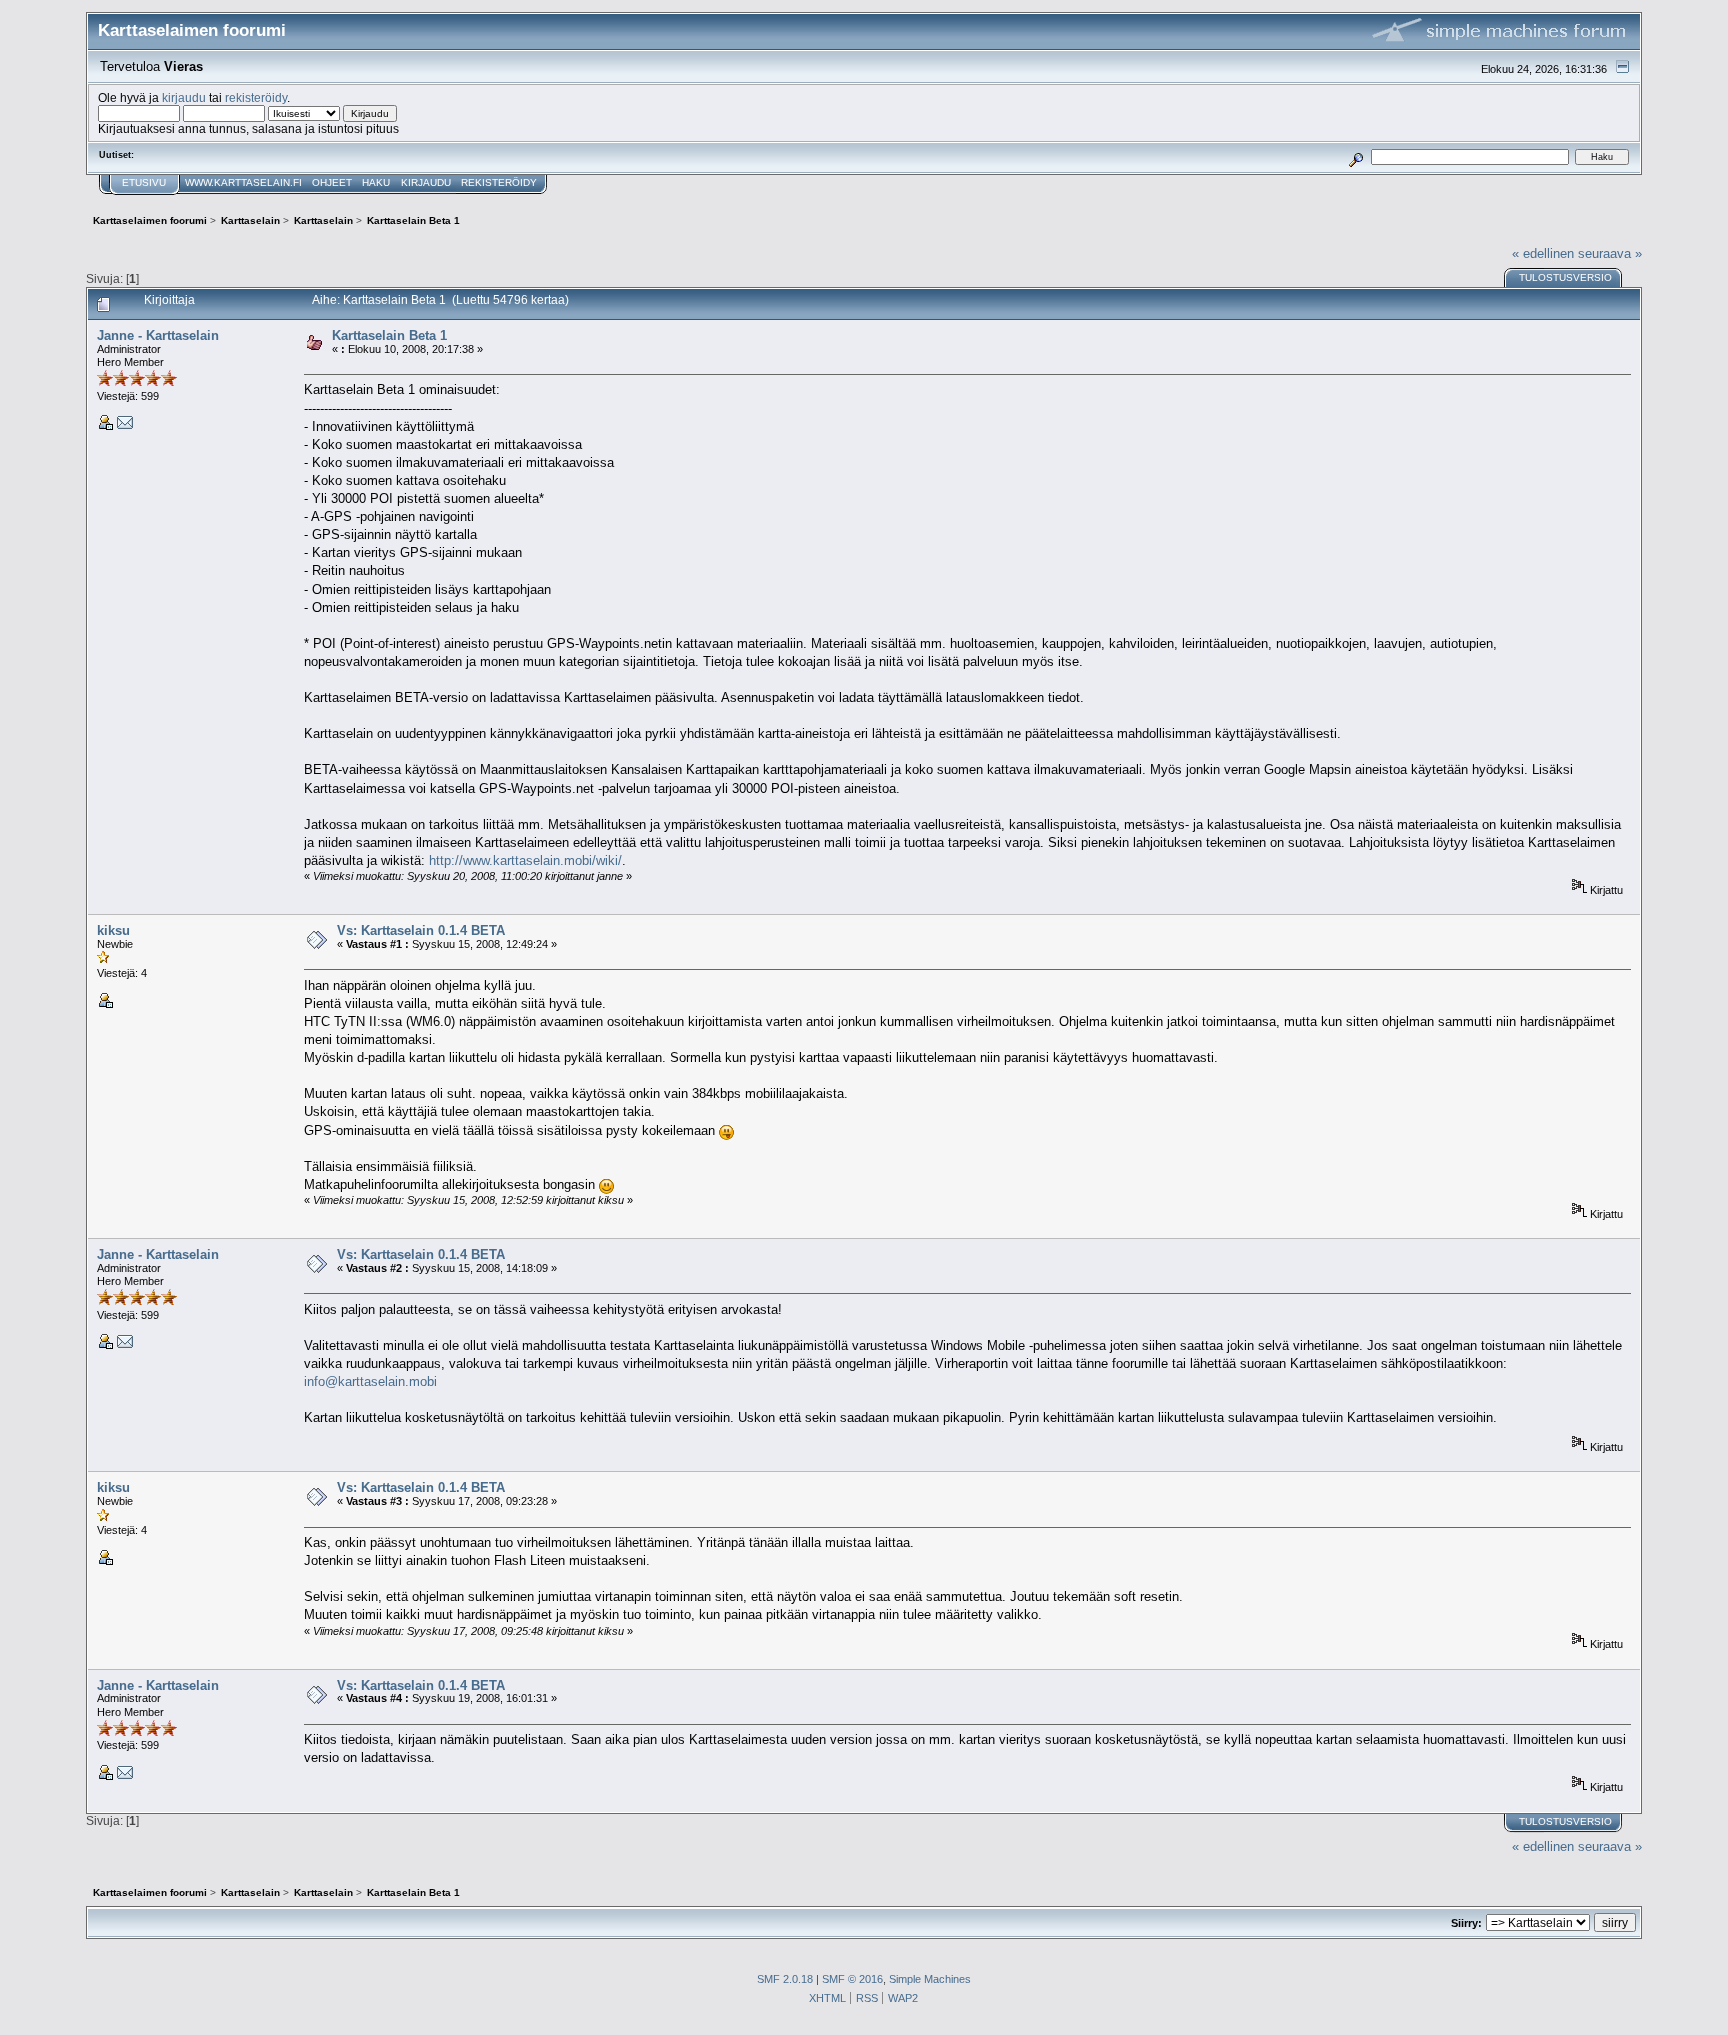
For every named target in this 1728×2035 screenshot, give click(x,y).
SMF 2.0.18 (785, 1979)
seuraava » (1610, 253)
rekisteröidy (256, 97)
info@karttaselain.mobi (370, 1381)
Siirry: (1466, 1923)
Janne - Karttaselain (158, 335)
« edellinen (1543, 253)
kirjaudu (184, 97)
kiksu (113, 930)
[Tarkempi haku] (1355, 156)
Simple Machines (930, 1979)
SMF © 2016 (852, 1979)
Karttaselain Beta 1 (389, 335)
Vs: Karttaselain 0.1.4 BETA (421, 930)
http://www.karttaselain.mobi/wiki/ (525, 860)
